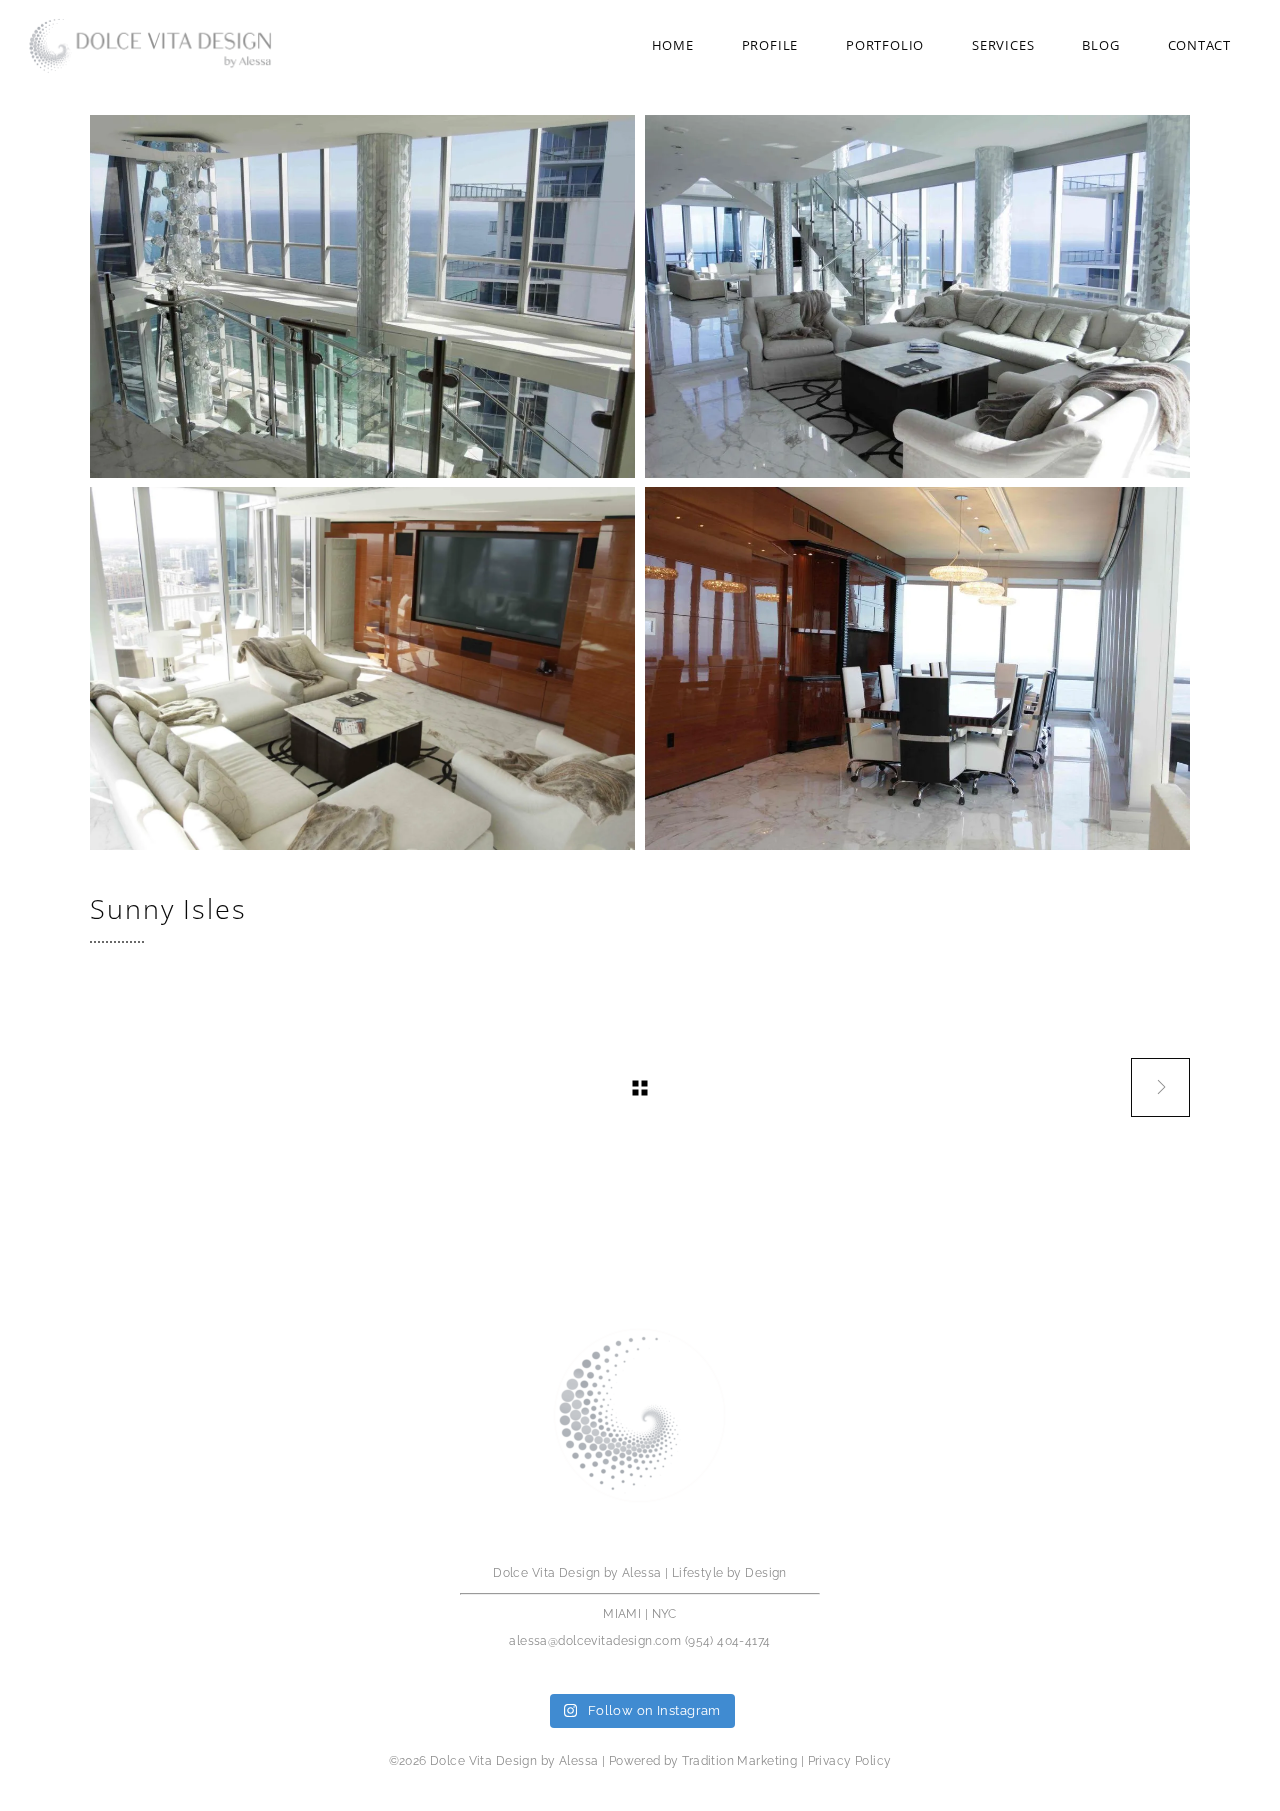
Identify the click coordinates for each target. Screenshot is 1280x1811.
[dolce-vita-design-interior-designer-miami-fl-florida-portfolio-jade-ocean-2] (362, 296)
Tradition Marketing (739, 1761)
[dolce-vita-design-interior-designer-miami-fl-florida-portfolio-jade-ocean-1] (917, 668)
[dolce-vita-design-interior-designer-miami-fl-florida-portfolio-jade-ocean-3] (917, 296)
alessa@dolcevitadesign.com (595, 1641)
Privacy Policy (850, 1761)
